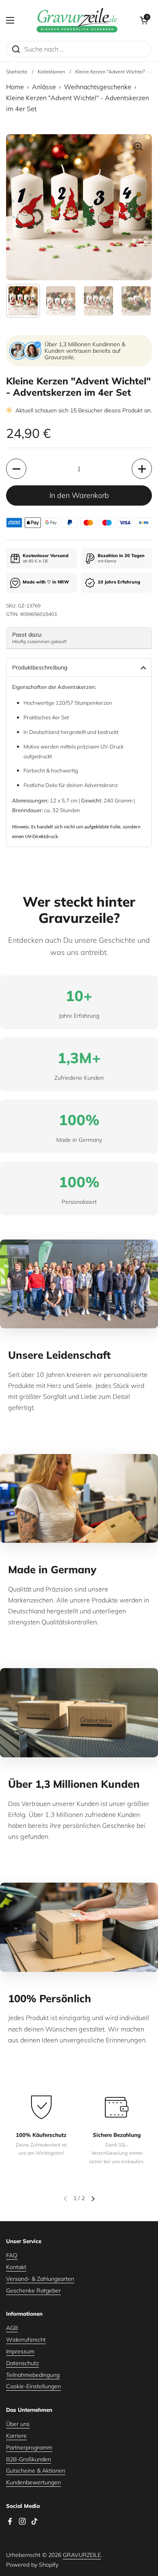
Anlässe (44, 87)
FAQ (12, 2255)
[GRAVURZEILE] (77, 20)
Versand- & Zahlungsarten (40, 2279)
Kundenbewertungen (33, 2482)
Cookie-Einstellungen (33, 2386)
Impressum (20, 2351)
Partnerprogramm (29, 2447)
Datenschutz (22, 2363)
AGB (12, 2328)
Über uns (18, 2424)
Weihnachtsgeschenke (98, 87)
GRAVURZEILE (82, 2555)
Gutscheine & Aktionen (36, 2471)
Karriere (16, 2436)
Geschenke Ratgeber (33, 2291)
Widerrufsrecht (26, 2340)
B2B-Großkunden (29, 2459)
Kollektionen (51, 72)
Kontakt (16, 2267)
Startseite (17, 72)
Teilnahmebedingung (33, 2375)
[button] (144, 20)
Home (15, 87)
